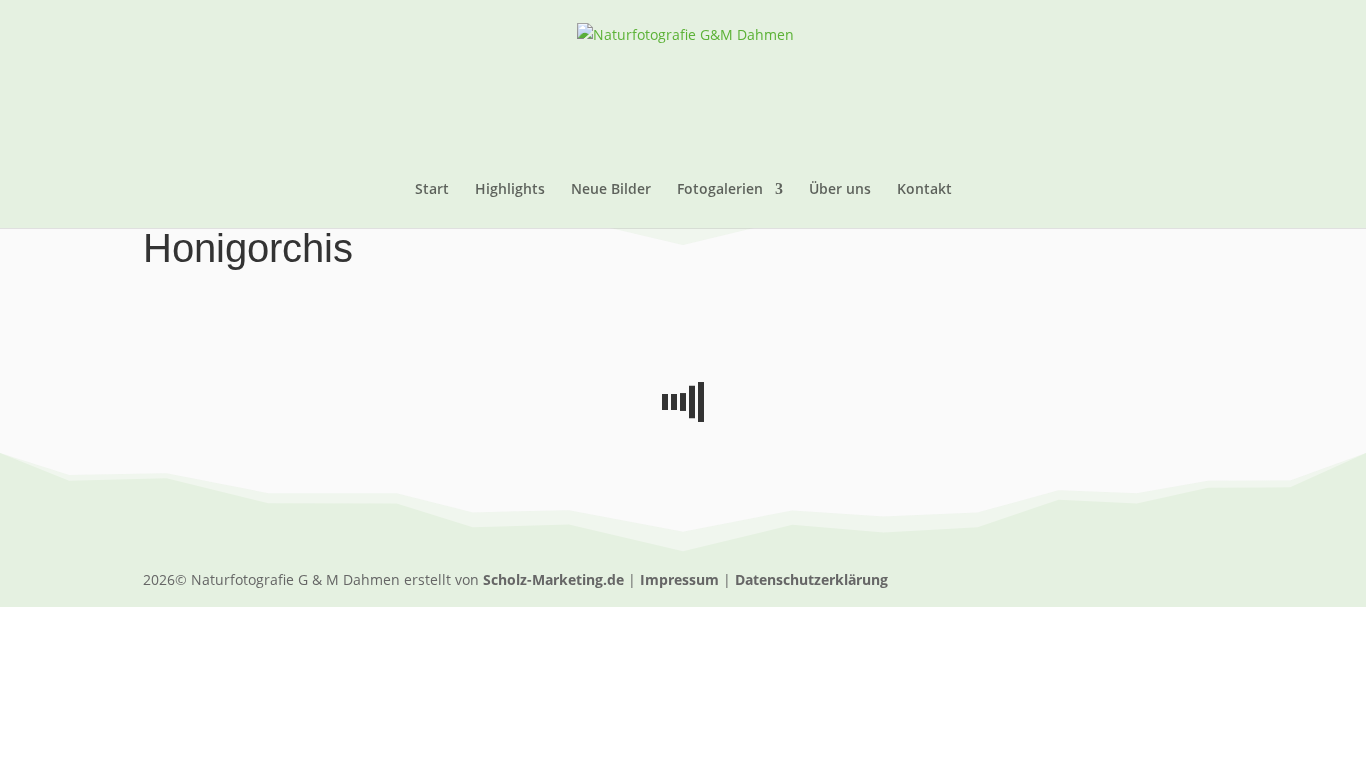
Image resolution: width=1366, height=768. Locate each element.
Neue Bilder (611, 190)
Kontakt (924, 190)
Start (432, 190)
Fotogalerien (720, 190)
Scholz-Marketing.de (553, 579)
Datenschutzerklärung (811, 579)
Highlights (510, 190)
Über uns (840, 190)
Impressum (679, 579)
